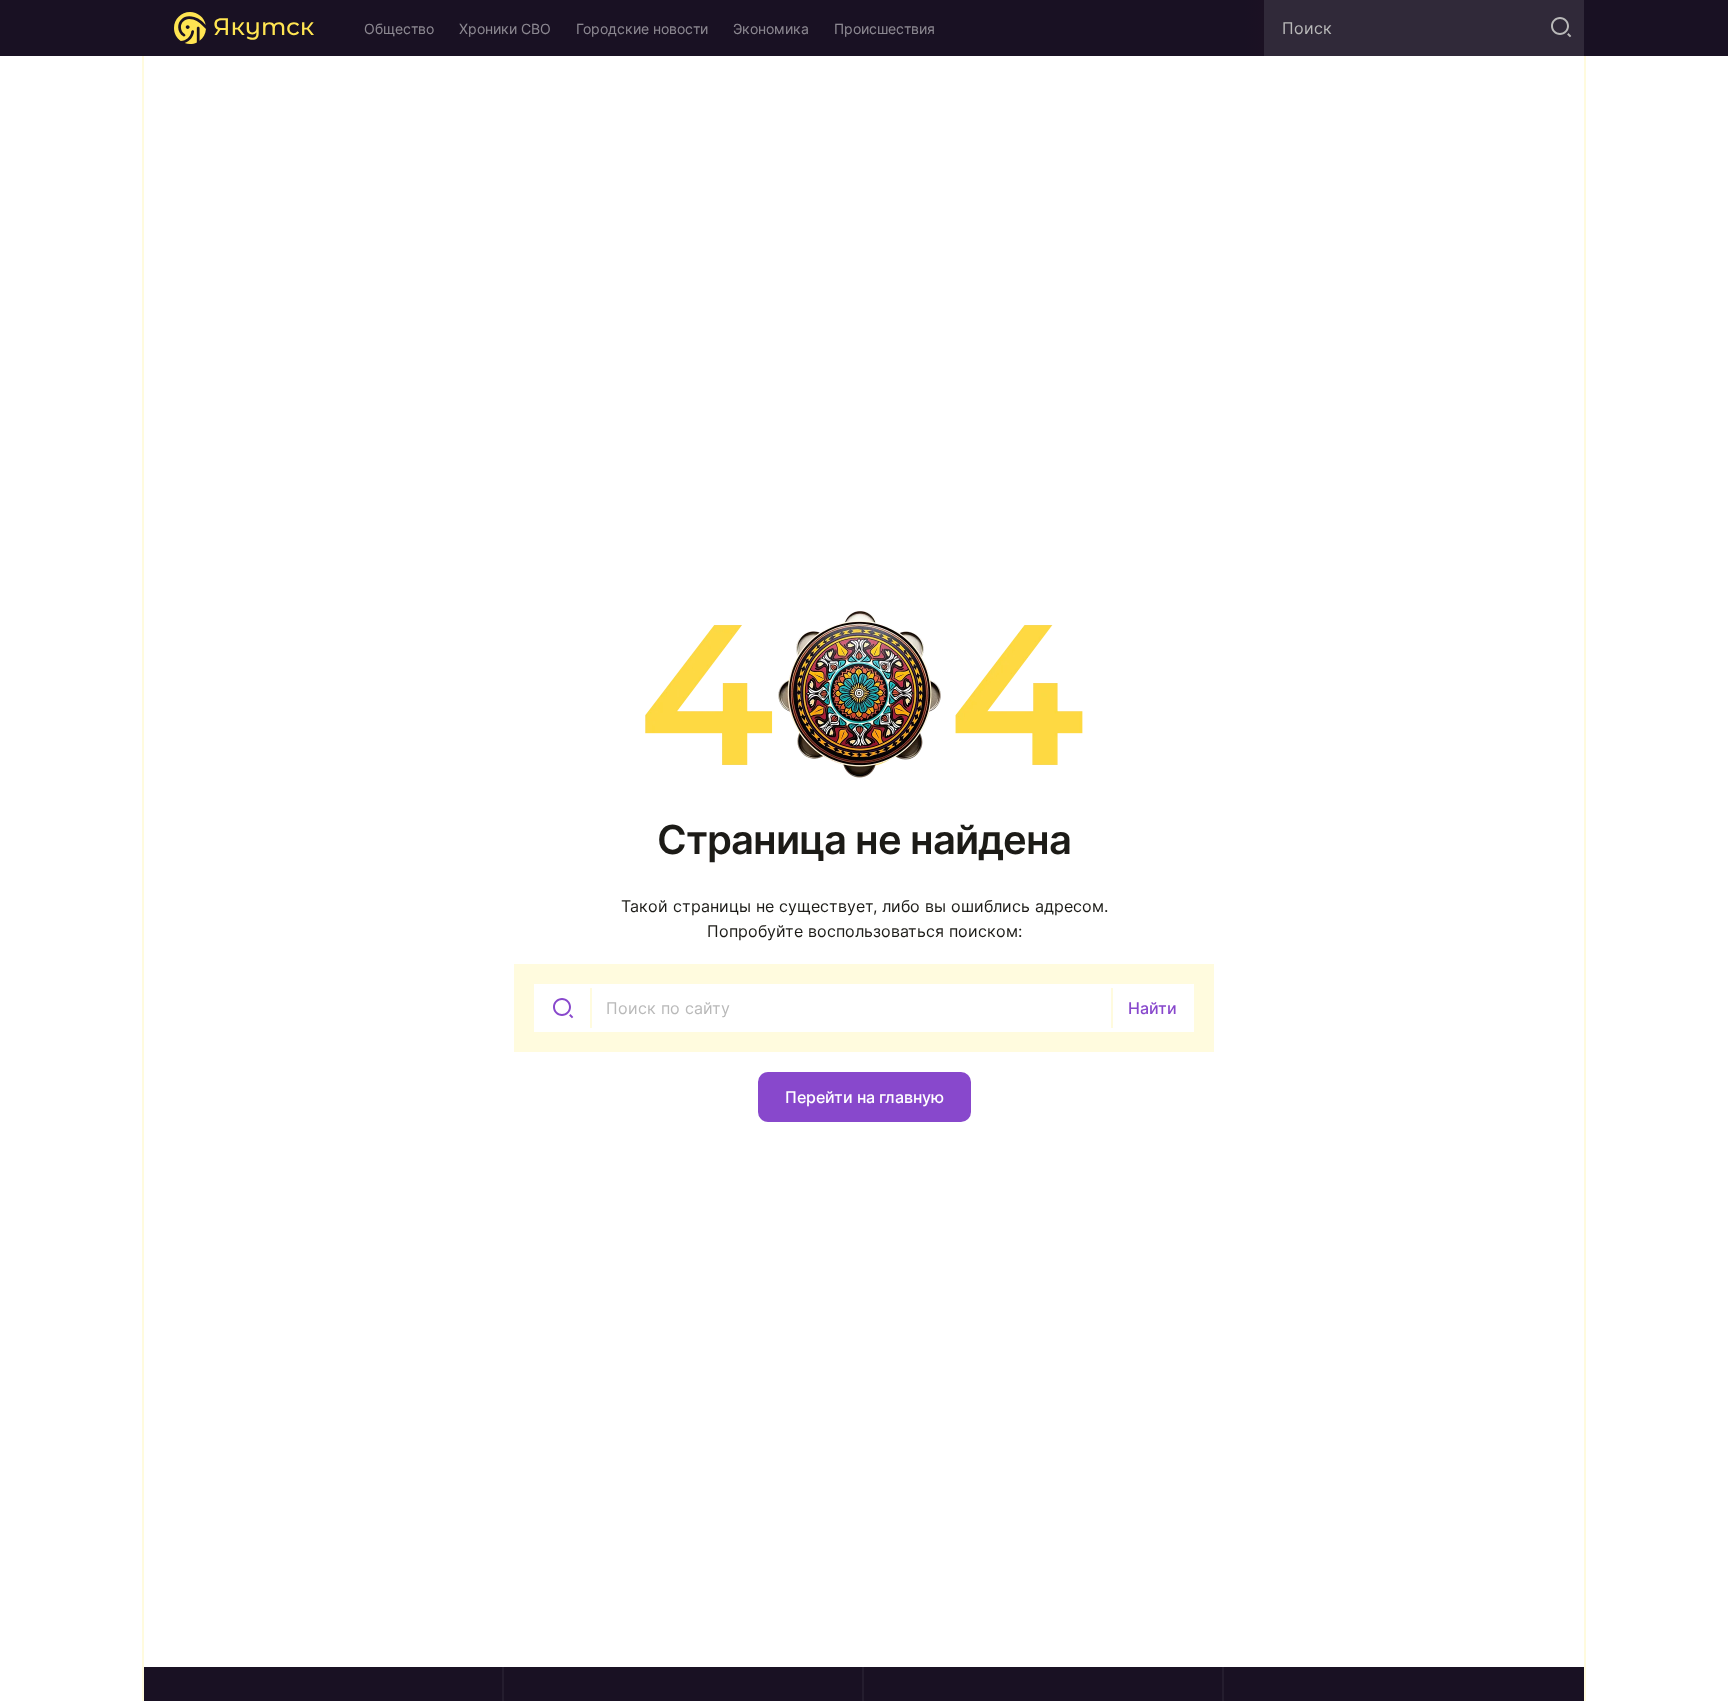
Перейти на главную (864, 1097)
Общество (399, 28)
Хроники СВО (505, 28)
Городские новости (642, 28)
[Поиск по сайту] (1559, 28)
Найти (1152, 1008)
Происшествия (884, 28)
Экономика (771, 28)
